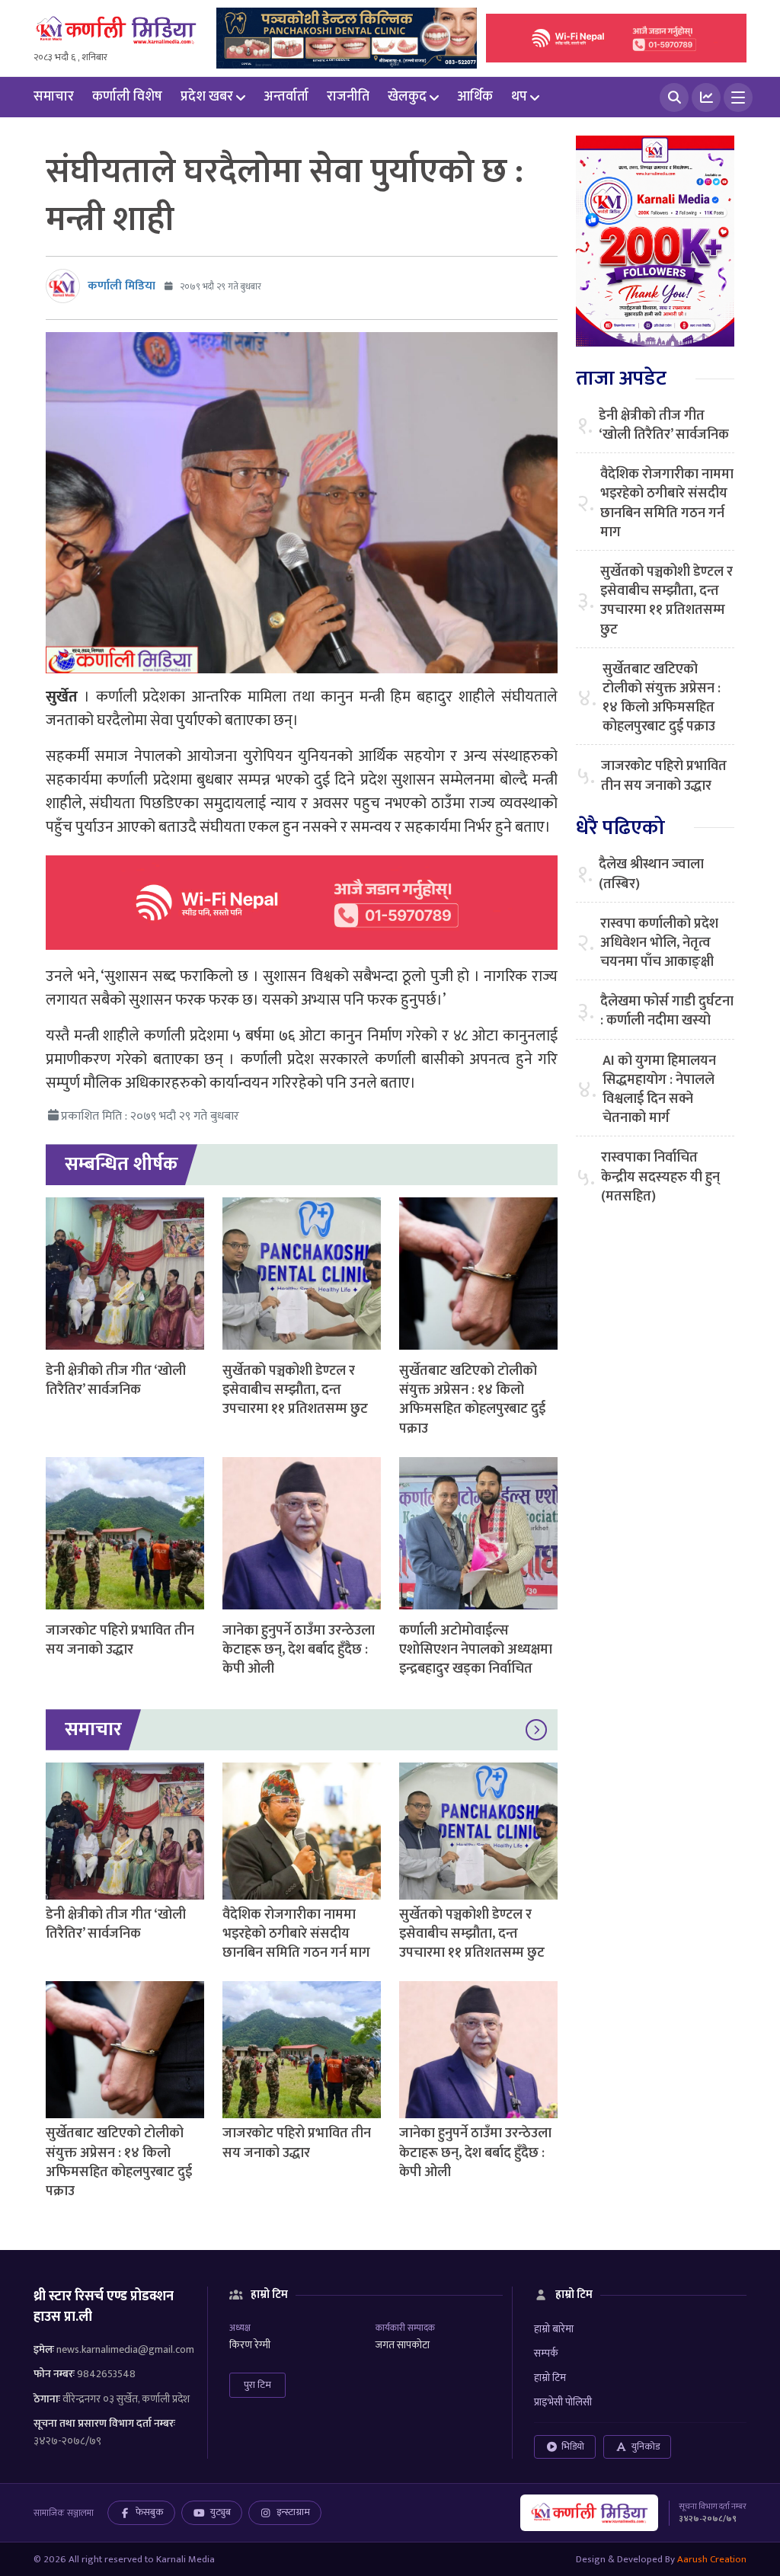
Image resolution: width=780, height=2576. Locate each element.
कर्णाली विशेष (127, 97)
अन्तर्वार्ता (286, 97)
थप (519, 97)
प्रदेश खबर (207, 97)
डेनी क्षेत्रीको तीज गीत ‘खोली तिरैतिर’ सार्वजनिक (116, 1381)
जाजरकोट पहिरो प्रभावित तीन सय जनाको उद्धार (120, 1640)
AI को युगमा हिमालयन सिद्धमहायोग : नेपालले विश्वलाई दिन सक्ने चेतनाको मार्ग (659, 1090)
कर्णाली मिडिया (121, 286)
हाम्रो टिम (550, 2378)
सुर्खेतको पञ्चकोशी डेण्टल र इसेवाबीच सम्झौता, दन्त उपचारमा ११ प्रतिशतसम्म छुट (295, 1390)
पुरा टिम (257, 2385)
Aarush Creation (712, 2559)
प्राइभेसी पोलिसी (563, 2402)
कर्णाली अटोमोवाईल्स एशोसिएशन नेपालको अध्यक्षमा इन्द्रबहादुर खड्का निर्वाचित (476, 1650)
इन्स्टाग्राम (293, 2512)
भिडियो (573, 2447)
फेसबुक (150, 2512)
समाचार (54, 97)
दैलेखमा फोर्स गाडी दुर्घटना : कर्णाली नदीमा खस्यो (667, 1012)
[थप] (738, 97)
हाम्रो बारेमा (554, 2329)
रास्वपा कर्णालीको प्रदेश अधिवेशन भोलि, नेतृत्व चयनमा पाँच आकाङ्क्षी (659, 944)
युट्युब (221, 2512)
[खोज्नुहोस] (674, 97)
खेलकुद (407, 97)
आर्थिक (475, 97)
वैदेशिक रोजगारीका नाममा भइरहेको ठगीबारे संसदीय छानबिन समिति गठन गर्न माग (296, 1934)
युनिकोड (646, 2447)
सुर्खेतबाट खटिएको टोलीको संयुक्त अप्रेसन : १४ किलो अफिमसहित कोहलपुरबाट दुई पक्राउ (472, 1400)
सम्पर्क (546, 2353)
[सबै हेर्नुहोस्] (536, 1730)
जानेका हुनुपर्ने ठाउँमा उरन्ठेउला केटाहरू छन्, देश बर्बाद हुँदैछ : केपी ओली (299, 1650)
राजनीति (348, 97)
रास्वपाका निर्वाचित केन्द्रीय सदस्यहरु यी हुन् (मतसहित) (660, 1178)
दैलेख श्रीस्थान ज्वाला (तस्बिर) (651, 874)
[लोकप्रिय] (706, 97)
